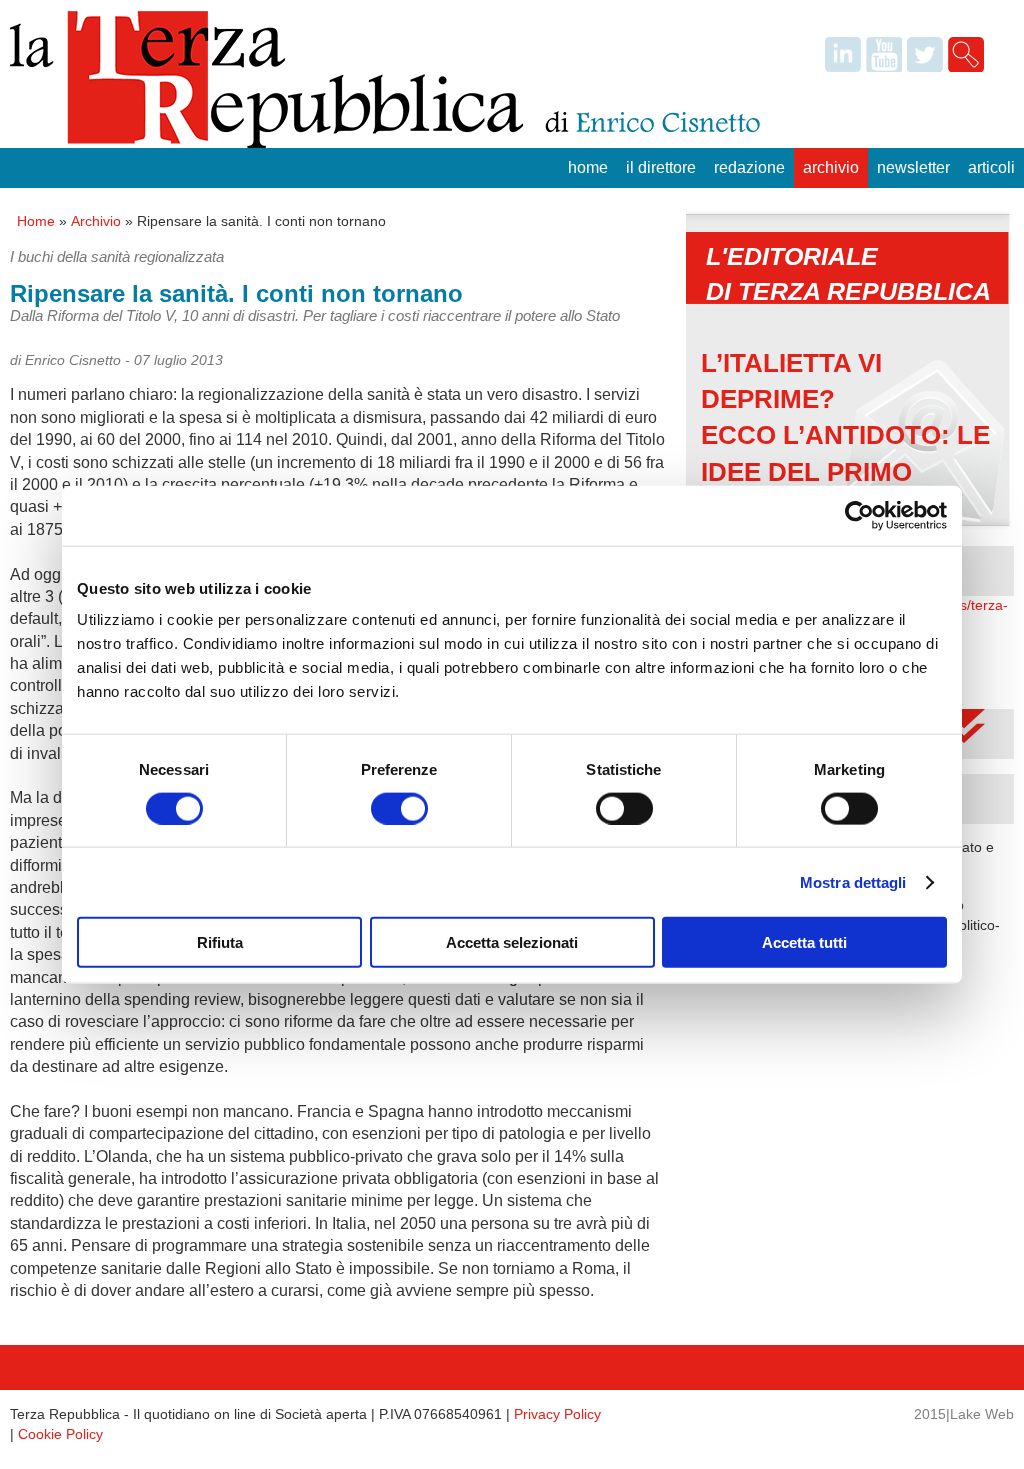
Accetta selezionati (512, 942)
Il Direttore (661, 167)
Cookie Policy (60, 1434)
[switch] (399, 808)
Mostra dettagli (853, 881)
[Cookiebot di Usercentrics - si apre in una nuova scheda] (859, 515)
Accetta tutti (804, 942)
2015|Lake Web (964, 1414)
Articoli (991, 167)
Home (588, 167)
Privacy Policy (557, 1414)
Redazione (749, 167)
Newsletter (913, 167)
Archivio (831, 167)
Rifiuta (220, 942)
